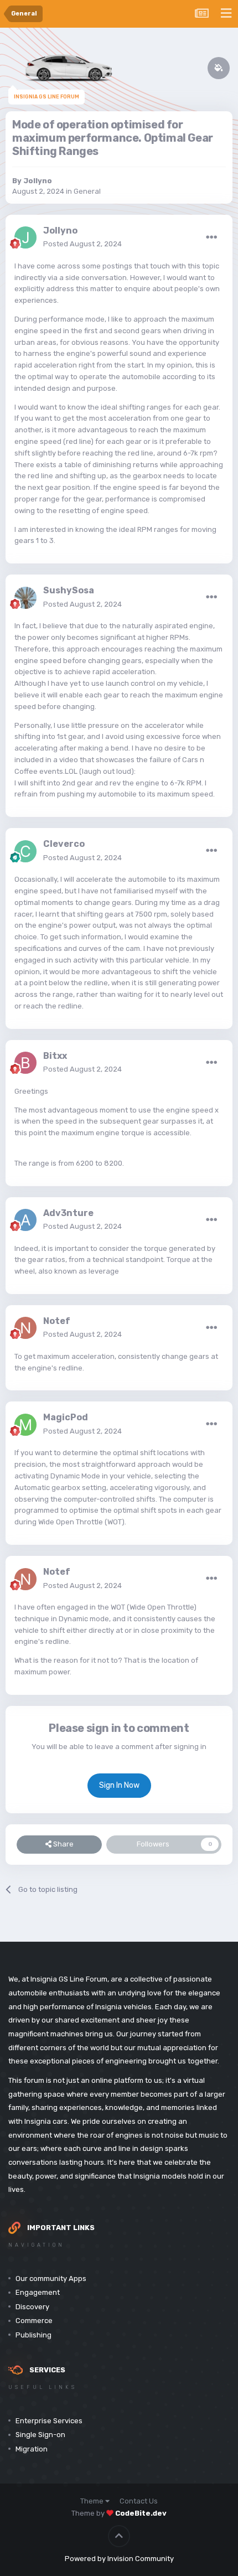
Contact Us (139, 2501)
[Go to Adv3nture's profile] (25, 1220)
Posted (82, 244)
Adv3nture (68, 1213)
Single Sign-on (40, 2435)
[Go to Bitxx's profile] (25, 1063)
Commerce (34, 2321)
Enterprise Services (49, 2421)
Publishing (33, 2335)
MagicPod (66, 1417)
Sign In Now (119, 1785)
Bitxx (55, 1056)
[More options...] (211, 237)
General (87, 191)
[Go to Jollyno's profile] (25, 237)
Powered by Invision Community (119, 2559)
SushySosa (69, 590)
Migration (32, 2449)
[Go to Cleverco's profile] (25, 851)
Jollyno (38, 181)
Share (63, 1844)
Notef (57, 1321)
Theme (93, 2501)
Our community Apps (51, 2278)
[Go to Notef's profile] (25, 1328)
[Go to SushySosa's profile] (25, 598)
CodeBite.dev (141, 2513)
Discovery (32, 2307)
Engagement (38, 2292)
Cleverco (64, 844)
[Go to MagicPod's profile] (25, 1425)
